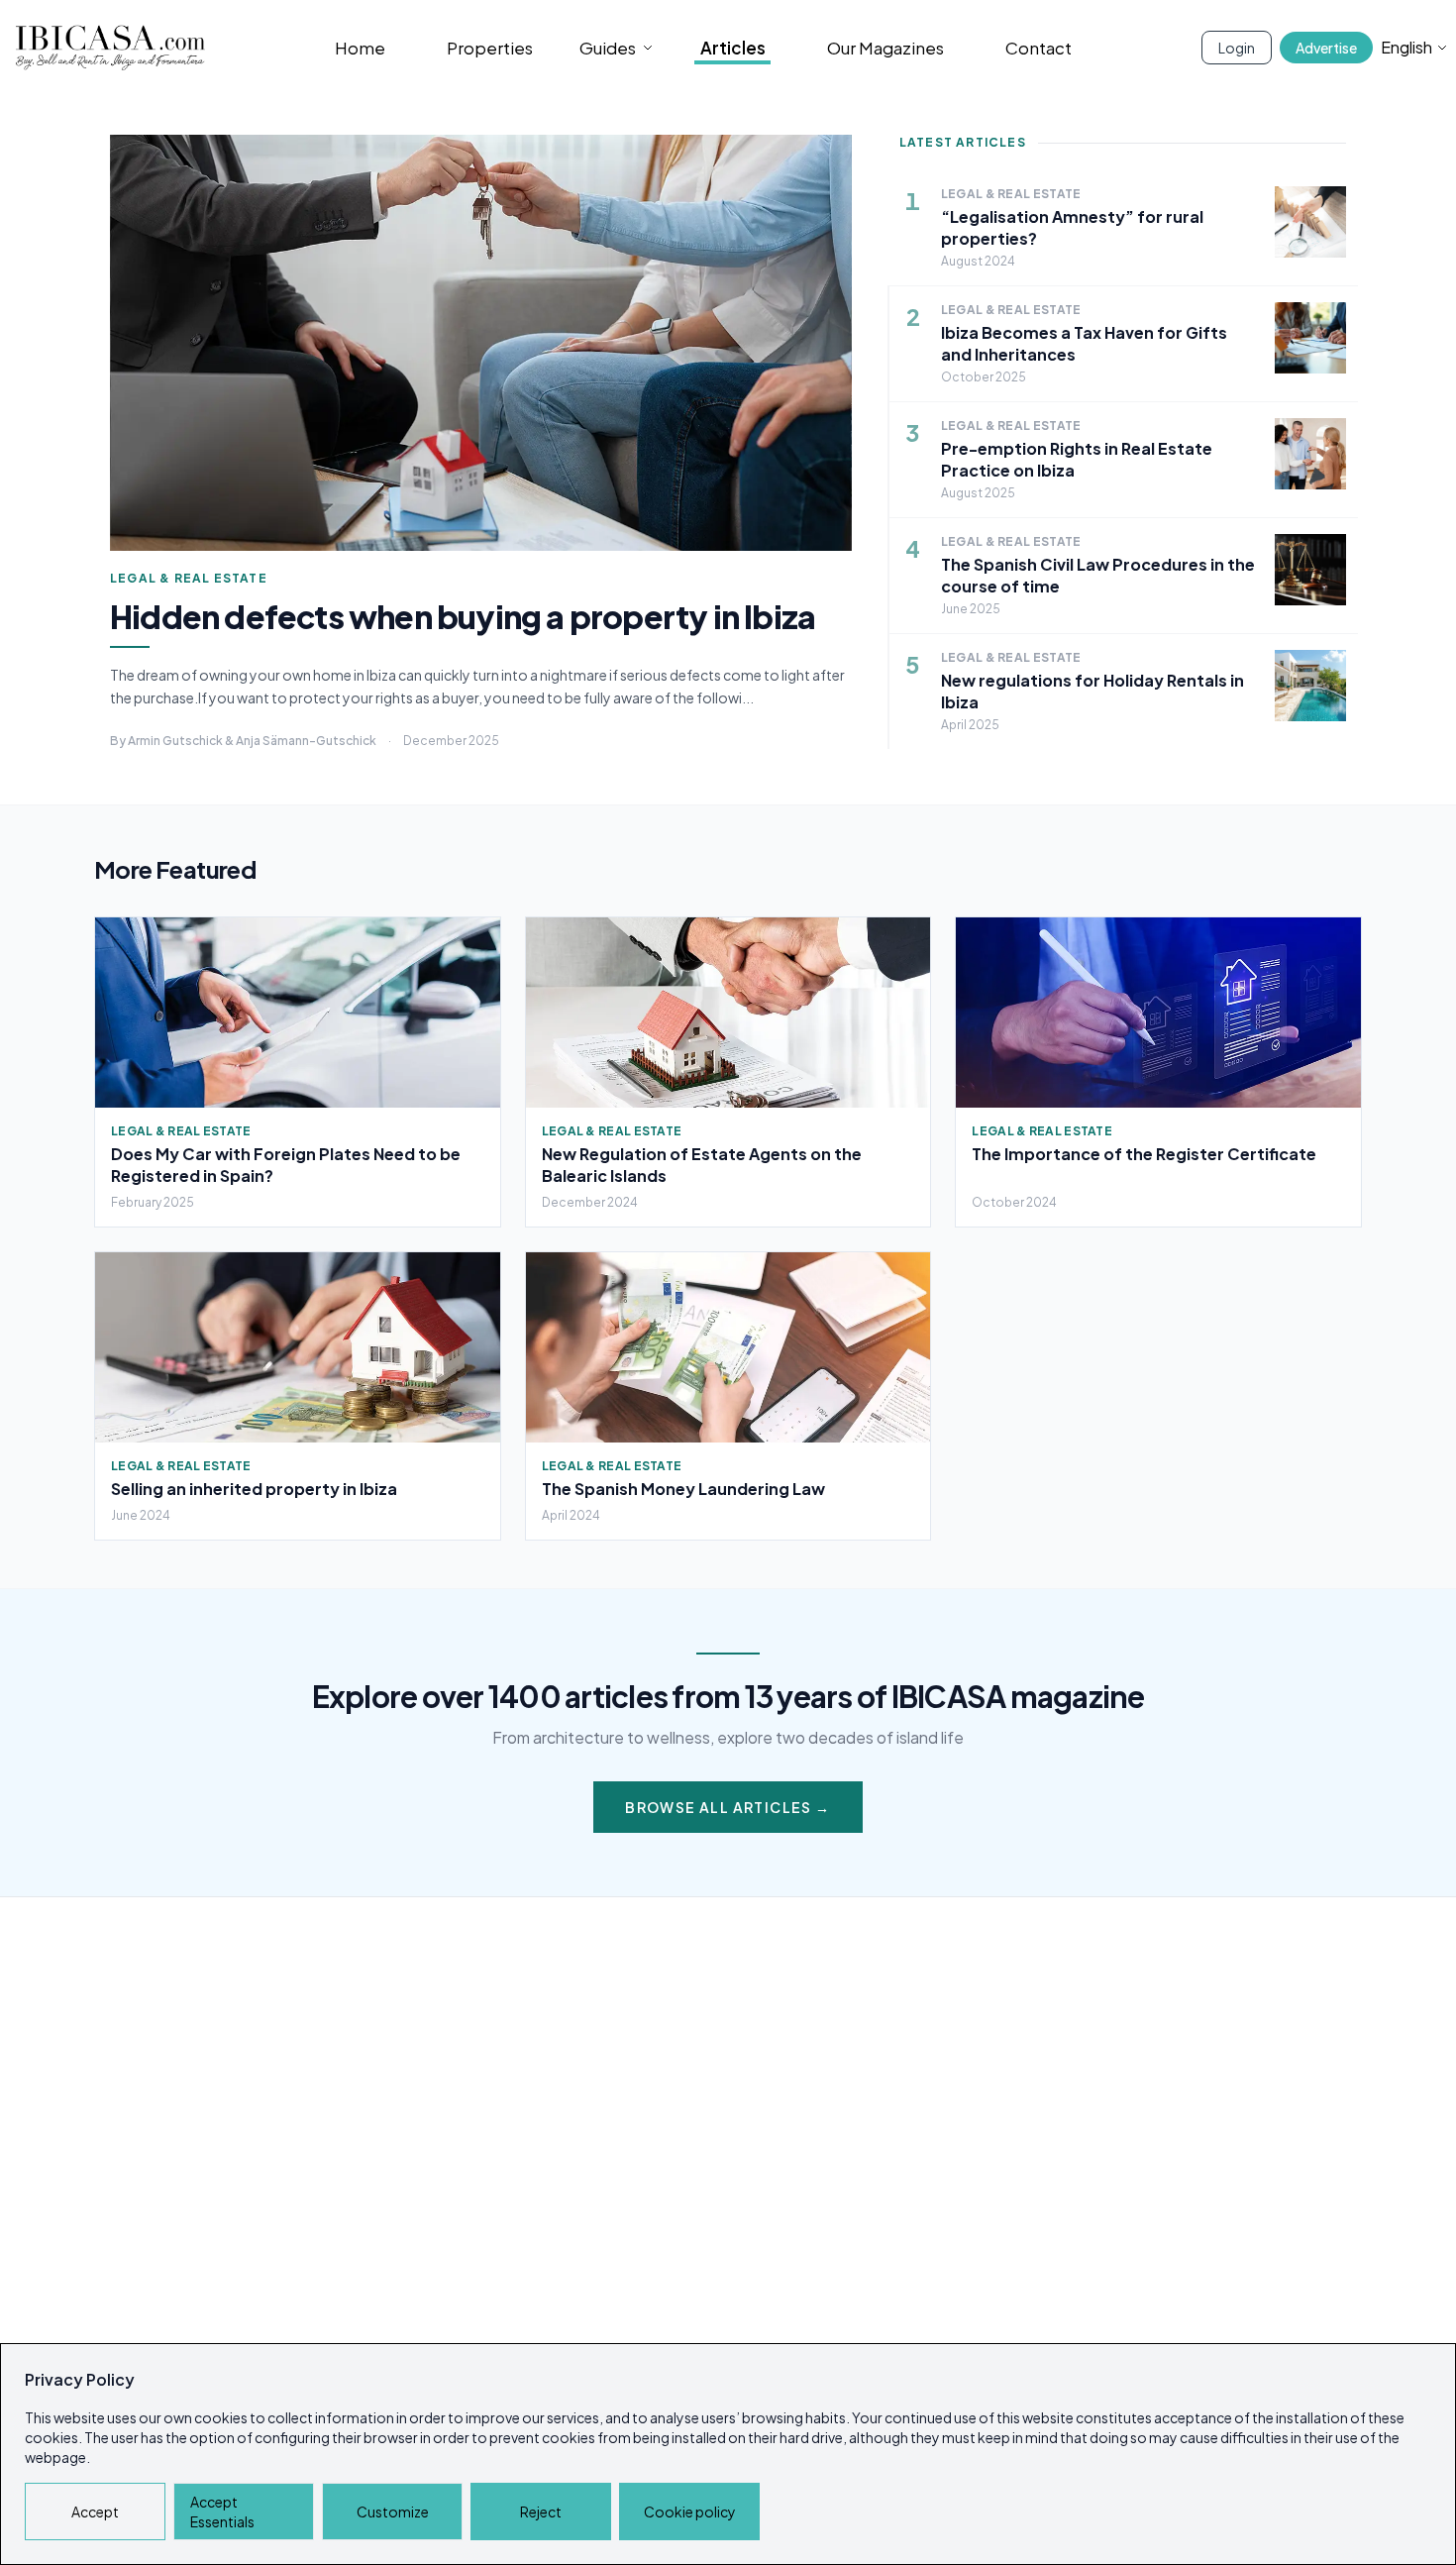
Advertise (1326, 48)
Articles (733, 48)
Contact (1039, 48)
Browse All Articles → (728, 1807)
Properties (490, 48)
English (1406, 47)
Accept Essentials (222, 2512)
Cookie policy (690, 2512)
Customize (393, 2512)
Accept (95, 2512)
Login (1237, 48)
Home (360, 48)
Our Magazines (885, 48)
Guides (608, 48)
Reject (541, 2512)
